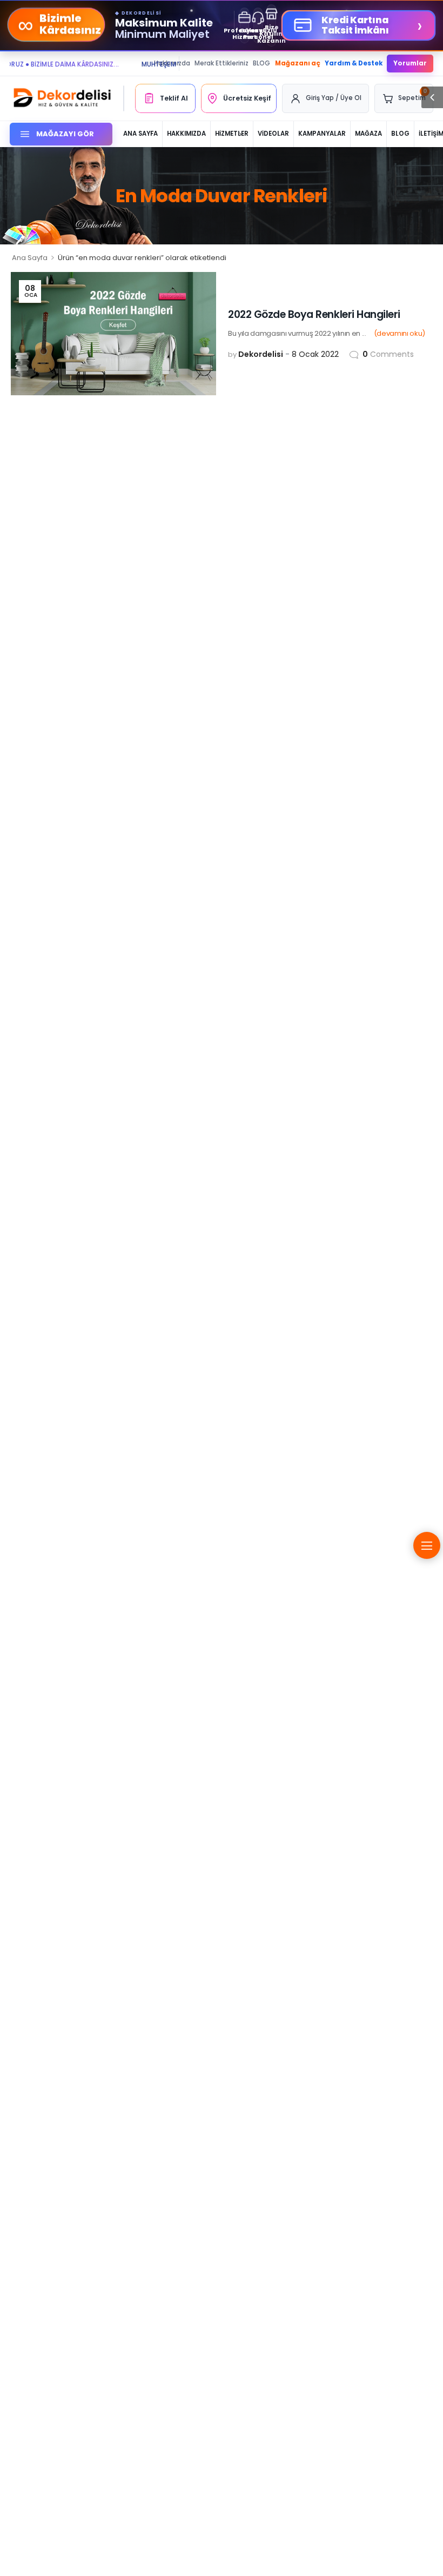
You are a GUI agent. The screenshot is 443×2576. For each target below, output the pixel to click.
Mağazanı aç (298, 63)
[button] (432, 97)
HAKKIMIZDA (186, 134)
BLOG (261, 63)
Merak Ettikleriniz (222, 63)
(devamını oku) (400, 333)
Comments (388, 354)
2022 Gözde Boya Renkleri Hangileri (314, 314)
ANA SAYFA (140, 134)
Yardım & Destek (354, 63)
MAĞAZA (368, 134)
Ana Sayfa (30, 258)
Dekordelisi (261, 354)
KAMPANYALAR (322, 134)
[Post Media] (113, 334)
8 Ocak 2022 (315, 354)
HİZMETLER (232, 134)
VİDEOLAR (273, 134)
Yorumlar (410, 63)
